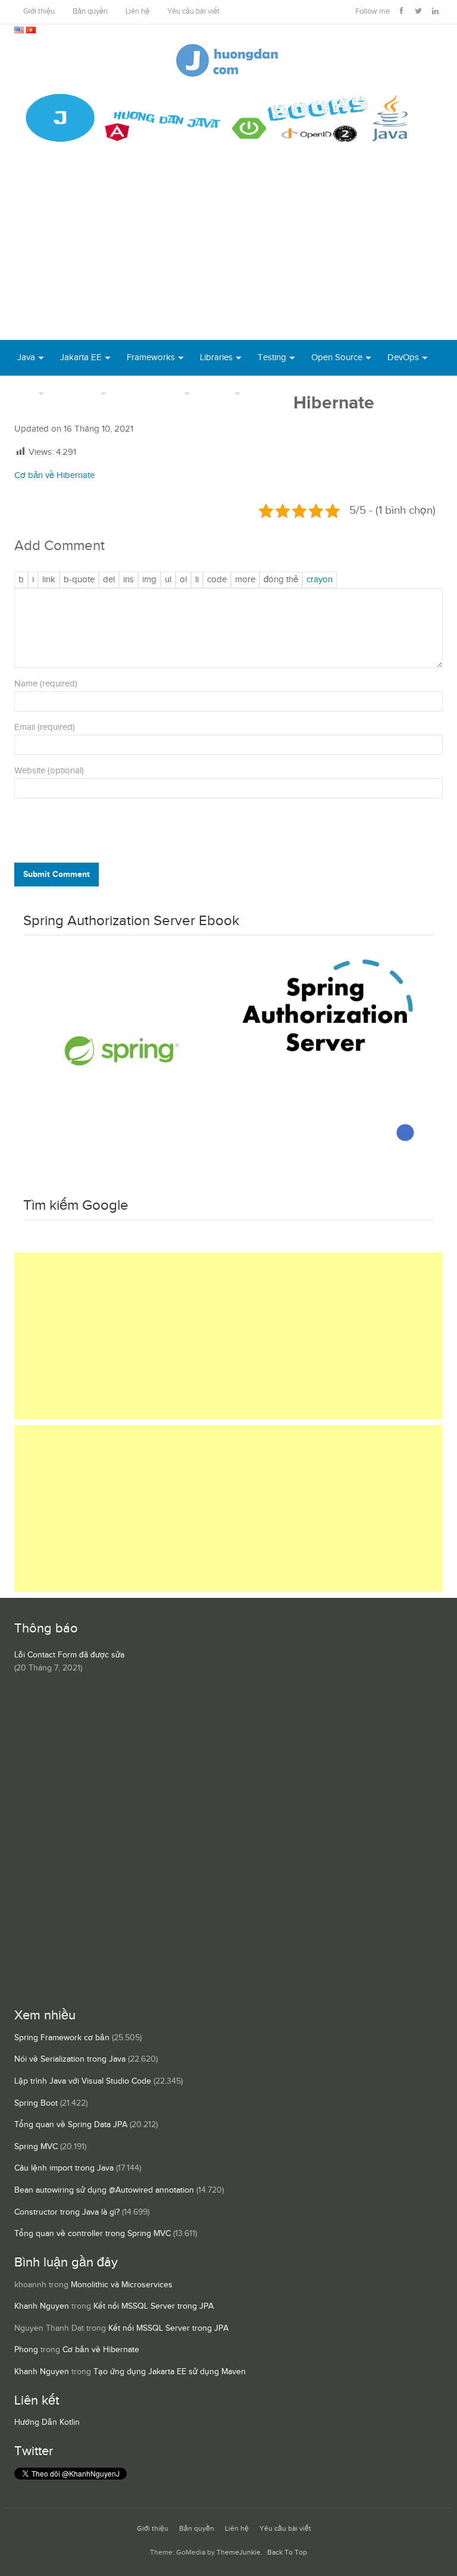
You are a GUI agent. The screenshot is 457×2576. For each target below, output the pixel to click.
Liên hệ (137, 12)
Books (269, 393)
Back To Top (287, 2552)
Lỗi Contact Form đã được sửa (69, 1655)
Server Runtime (152, 393)
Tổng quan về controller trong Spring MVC (93, 2234)
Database (79, 393)
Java (26, 357)
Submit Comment (57, 874)
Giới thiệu (39, 12)
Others (219, 393)
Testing (272, 357)
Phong (26, 2350)
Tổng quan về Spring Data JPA (71, 2125)
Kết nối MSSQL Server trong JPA (154, 2306)
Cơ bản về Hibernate (54, 475)
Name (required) (46, 684)
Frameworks (151, 357)
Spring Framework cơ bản (62, 2038)
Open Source (337, 357)
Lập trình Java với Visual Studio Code (83, 2081)
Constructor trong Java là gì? (67, 2212)
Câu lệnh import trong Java (64, 2168)
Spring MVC (36, 2147)
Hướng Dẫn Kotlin (47, 2422)
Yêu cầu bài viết (193, 12)
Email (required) (45, 727)
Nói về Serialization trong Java (70, 2059)
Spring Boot (36, 2103)
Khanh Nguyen (42, 2306)
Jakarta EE (81, 357)
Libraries (216, 357)
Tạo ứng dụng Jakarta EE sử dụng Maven (170, 2372)
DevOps (403, 357)
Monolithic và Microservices (122, 2285)
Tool (26, 393)
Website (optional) (49, 771)
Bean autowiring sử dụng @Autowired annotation (104, 2190)
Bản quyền (90, 12)
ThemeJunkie (239, 2552)
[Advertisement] (228, 251)
